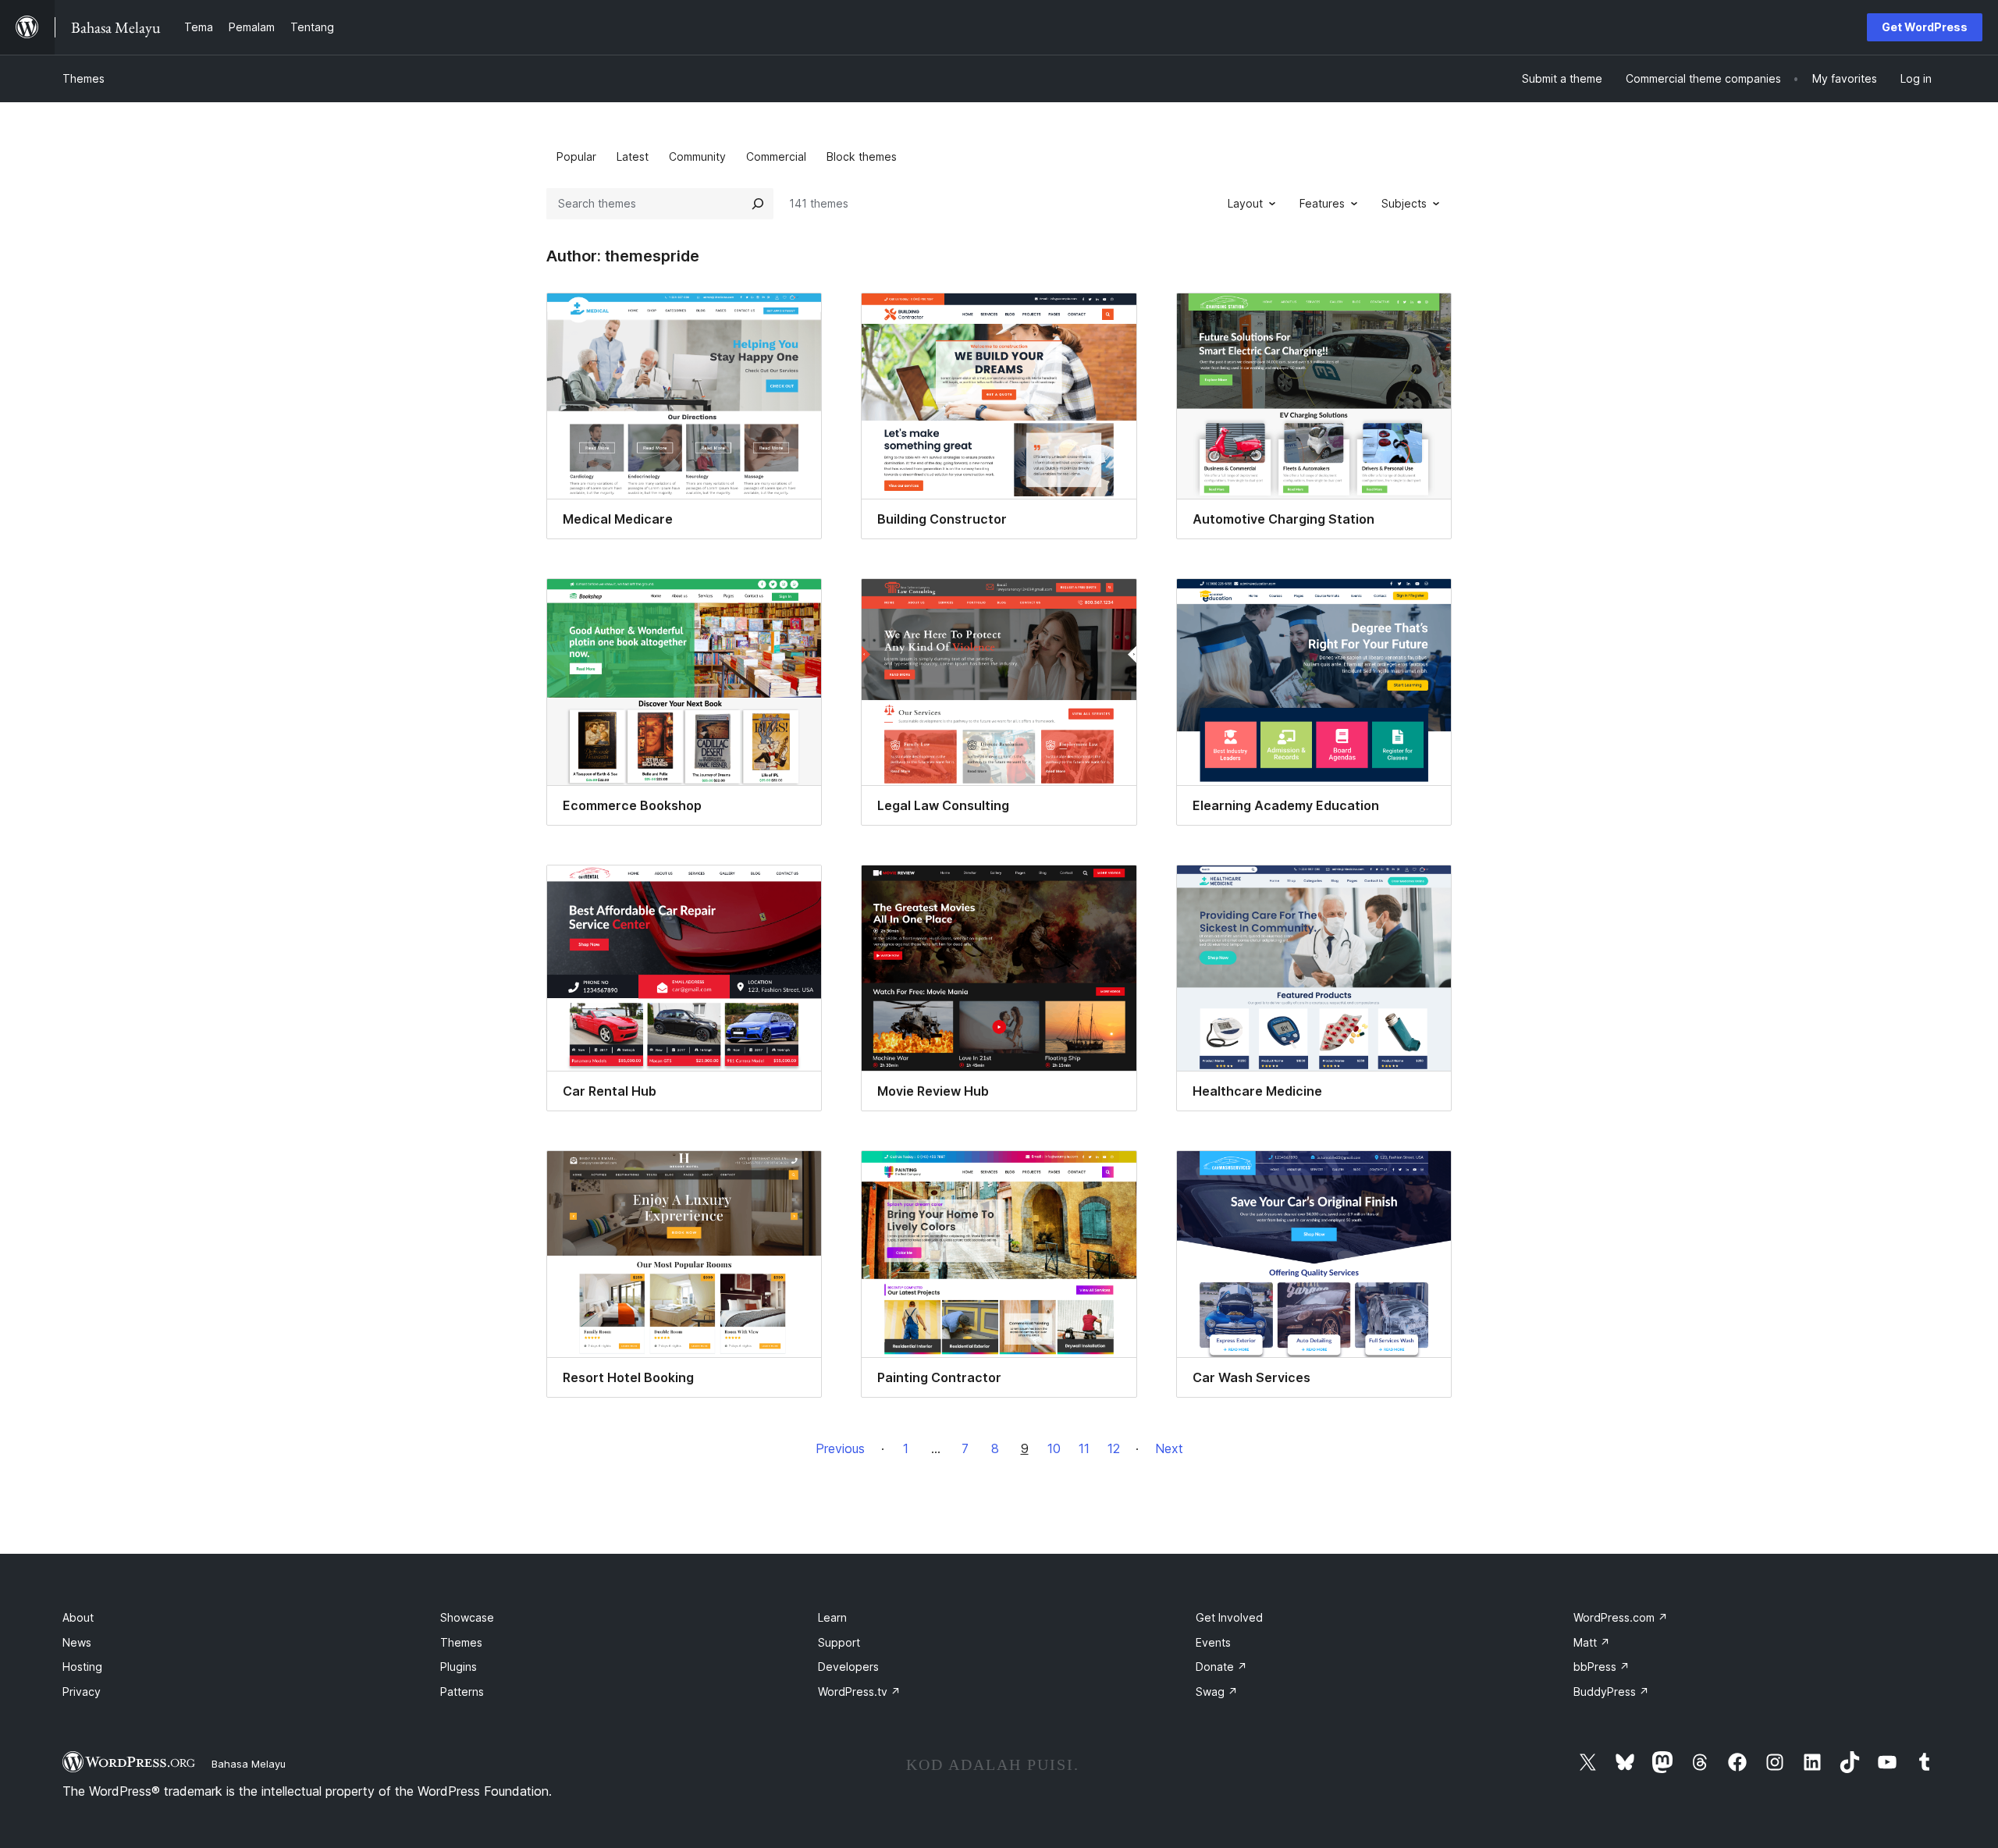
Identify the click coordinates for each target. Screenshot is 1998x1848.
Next (1169, 1448)
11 (1084, 1448)
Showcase (467, 1617)
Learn (832, 1617)
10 (1054, 1448)
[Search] (758, 204)
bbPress (1602, 1667)
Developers (848, 1667)
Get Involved (1229, 1617)
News (77, 1642)
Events (1213, 1642)
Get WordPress (1925, 27)
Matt (1592, 1642)
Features (1322, 203)
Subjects (1404, 203)
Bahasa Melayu (249, 1764)
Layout (1245, 203)
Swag (1217, 1692)
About (78, 1617)
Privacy (82, 1692)
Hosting (82, 1667)
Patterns (462, 1692)
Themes (84, 78)
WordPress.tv (859, 1692)
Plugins (459, 1667)
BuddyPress (1611, 1692)
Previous (840, 1448)
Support (839, 1642)
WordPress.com (1621, 1617)
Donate (1221, 1667)
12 (1114, 1448)
